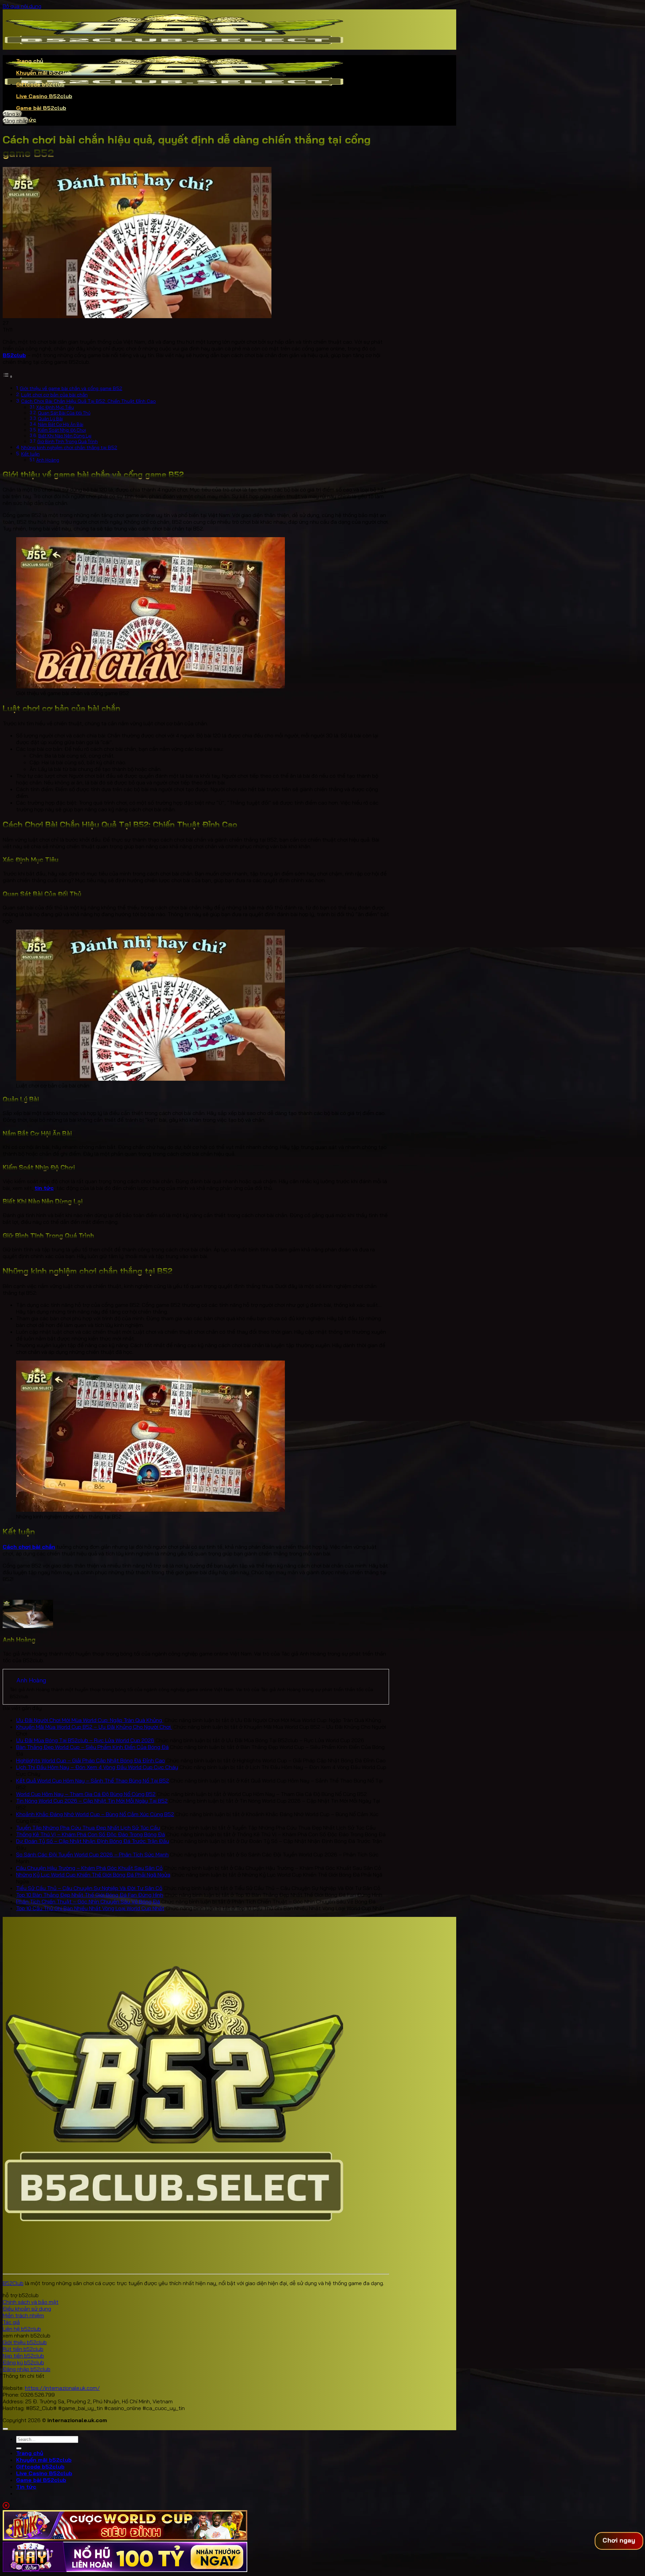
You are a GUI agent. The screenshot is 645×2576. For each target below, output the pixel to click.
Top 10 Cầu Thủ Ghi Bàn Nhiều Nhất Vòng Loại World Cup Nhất (90, 1908)
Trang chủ (30, 61)
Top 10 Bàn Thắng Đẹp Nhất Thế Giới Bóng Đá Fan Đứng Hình (90, 1895)
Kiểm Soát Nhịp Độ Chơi (62, 430)
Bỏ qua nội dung (22, 6)
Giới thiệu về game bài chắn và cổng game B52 (71, 388)
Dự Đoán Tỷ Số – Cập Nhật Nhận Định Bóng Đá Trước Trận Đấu (93, 1841)
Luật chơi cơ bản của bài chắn (54, 395)
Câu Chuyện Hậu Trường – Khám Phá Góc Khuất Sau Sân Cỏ (89, 1868)
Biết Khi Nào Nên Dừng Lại (65, 436)
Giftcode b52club (40, 84)
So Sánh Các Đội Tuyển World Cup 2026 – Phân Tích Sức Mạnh (92, 1854)
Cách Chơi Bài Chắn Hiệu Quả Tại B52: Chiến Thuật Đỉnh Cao (89, 401)
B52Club (13, 2283)
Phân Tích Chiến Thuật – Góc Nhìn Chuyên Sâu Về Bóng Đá (88, 1901)
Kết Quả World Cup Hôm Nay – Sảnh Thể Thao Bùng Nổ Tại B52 (93, 1780)
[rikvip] (125, 2538)
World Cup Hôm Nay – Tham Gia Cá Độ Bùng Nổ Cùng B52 (86, 1794)
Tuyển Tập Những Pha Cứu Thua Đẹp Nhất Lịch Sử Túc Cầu (88, 1828)
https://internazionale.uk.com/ (62, 2388)
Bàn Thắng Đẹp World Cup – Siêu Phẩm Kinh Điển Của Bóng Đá (92, 1747)
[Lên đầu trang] (5, 2429)
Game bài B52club (41, 108)
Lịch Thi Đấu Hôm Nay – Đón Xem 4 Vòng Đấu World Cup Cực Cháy (97, 1767)
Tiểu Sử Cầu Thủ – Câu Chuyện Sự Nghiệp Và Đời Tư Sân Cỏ (89, 1888)
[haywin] (125, 2570)
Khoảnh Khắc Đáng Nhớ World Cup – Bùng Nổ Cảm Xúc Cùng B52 (95, 1814)
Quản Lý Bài (50, 419)
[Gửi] (19, 2448)
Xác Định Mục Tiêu (55, 407)
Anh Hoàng (48, 460)
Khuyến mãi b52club (44, 73)
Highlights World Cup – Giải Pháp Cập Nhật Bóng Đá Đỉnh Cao (91, 1760)
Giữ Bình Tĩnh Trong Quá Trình (68, 441)
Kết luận (30, 454)
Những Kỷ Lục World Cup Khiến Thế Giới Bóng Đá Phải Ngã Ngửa (93, 1875)
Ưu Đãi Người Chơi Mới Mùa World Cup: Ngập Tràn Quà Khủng (90, 1720)
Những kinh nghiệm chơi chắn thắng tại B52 (69, 447)
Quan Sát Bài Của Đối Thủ (64, 413)
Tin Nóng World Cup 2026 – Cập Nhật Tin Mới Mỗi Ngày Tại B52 (92, 1801)
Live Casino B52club (44, 96)
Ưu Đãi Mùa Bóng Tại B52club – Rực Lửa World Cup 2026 (85, 1740)
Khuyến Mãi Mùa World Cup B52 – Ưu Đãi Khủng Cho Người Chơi (94, 1727)
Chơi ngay (619, 2540)
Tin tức (26, 2487)
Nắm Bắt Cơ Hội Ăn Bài (61, 424)
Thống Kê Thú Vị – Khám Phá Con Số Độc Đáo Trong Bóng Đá (91, 1834)
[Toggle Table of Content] (8, 376)
